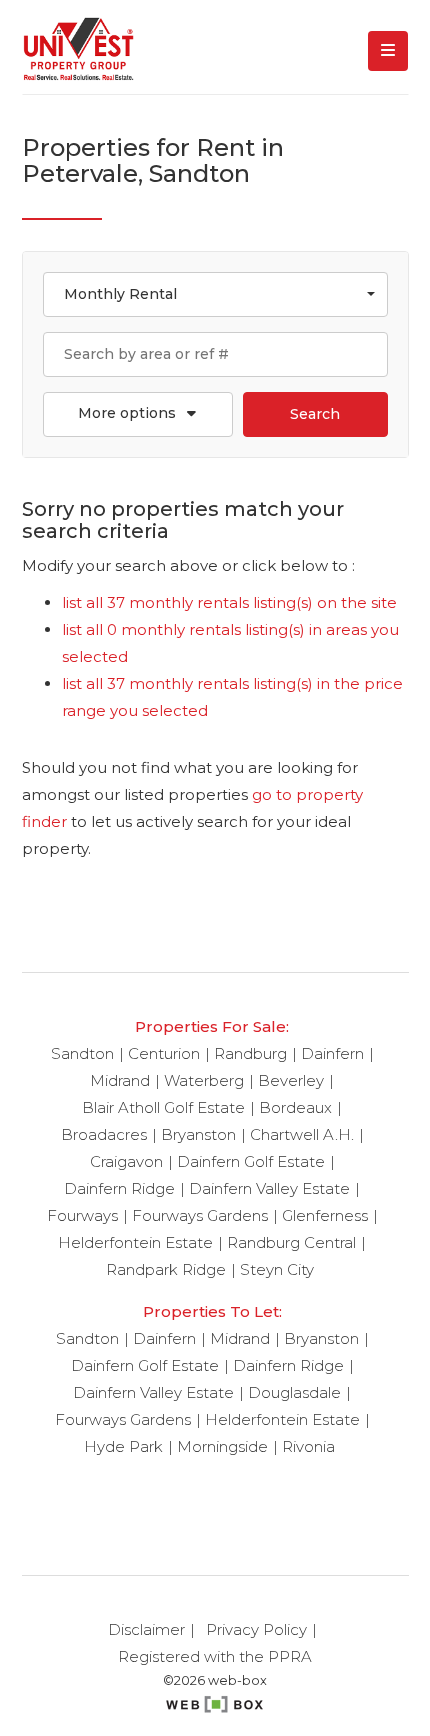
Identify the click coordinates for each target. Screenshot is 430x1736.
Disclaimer (146, 1629)
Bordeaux (295, 1107)
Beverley (291, 1080)
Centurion (164, 1053)
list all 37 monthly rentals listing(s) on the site (229, 602)
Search (315, 414)
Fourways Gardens (200, 1215)
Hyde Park (123, 1446)
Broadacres (104, 1134)
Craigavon (126, 1161)
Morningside (222, 1446)
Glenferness (325, 1215)
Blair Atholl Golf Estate (163, 1107)
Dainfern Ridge (119, 1188)
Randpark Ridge (166, 1269)
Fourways (82, 1215)
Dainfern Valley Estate (269, 1188)
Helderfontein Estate (135, 1242)
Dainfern (332, 1053)
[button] (138, 414)
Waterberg (204, 1080)
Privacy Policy (256, 1629)
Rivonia (308, 1446)
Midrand (120, 1080)
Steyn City (277, 1269)
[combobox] (215, 294)
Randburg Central (291, 1242)
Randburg (250, 1053)
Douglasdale (294, 1392)
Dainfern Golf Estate (251, 1161)
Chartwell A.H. (302, 1134)
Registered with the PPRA (215, 1656)
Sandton (82, 1053)
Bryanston (198, 1134)
